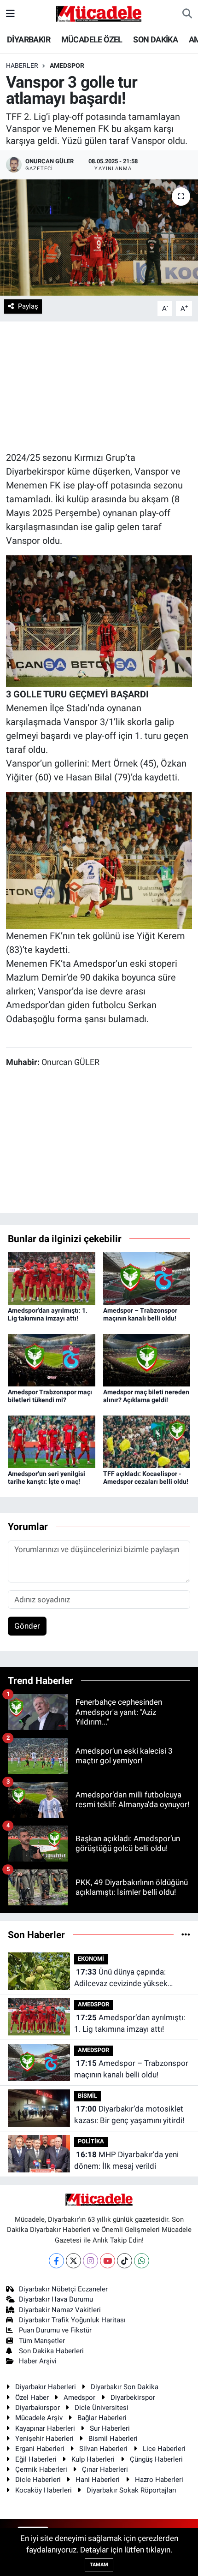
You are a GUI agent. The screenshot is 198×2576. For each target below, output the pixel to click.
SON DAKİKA (155, 39)
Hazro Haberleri (159, 2480)
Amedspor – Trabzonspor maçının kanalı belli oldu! (140, 1314)
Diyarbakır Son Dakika (125, 2387)
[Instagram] (90, 2261)
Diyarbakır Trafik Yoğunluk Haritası (72, 2320)
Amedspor (79, 2398)
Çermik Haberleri (41, 2469)
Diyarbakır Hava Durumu (56, 2299)
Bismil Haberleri (113, 2439)
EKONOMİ (91, 1959)
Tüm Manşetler (42, 2341)
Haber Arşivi (38, 2361)
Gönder (27, 1626)
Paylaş (28, 306)
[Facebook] (56, 2261)
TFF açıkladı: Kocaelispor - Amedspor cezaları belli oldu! (146, 1478)
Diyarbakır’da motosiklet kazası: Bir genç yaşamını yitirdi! (129, 2115)
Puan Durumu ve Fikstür (55, 2330)
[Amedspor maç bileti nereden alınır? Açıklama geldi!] (147, 1360)
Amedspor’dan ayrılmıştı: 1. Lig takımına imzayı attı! (48, 1314)
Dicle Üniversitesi (102, 2408)
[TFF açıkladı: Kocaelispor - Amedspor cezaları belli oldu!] (147, 1441)
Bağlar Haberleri (102, 2418)
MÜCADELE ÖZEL (92, 39)
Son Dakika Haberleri (51, 2351)
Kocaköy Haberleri (44, 2490)
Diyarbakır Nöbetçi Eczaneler (63, 2289)
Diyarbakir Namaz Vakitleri (60, 2310)
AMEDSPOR (67, 65)
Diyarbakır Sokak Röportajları (131, 2490)
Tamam (99, 2565)
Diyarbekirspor (133, 2398)
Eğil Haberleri (36, 2459)
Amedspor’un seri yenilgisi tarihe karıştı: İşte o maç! (47, 1478)
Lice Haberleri (164, 2449)
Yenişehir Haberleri (44, 2439)
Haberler (22, 65)
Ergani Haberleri (40, 2449)
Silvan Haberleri (103, 2449)
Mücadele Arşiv (39, 2418)
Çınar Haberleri (105, 2469)
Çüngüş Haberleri (156, 2459)
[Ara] (187, 14)
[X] (73, 2261)
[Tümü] (186, 1934)
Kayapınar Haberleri (45, 2428)
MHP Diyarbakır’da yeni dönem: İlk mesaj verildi (126, 2160)
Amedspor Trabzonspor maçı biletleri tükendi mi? (50, 1396)
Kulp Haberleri (93, 2459)
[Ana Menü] (10, 13)
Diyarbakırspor (38, 2408)
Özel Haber (32, 2398)
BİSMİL (87, 2096)
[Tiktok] (125, 2261)
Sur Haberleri (110, 2428)
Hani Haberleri (98, 2480)
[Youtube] (108, 2261)
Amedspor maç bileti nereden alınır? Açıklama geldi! (146, 1396)
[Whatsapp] (142, 2261)
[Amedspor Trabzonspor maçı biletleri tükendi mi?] (52, 1360)
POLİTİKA (91, 2141)
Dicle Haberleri (38, 2480)
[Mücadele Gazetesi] (99, 13)
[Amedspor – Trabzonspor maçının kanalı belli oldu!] (147, 1278)
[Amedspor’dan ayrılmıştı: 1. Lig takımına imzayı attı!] (52, 1278)
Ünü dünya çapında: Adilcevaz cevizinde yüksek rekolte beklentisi (121, 1978)
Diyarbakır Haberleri (46, 2387)
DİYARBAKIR (29, 39)
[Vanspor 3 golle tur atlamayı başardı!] (99, 238)
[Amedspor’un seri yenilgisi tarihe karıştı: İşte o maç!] (52, 1441)
